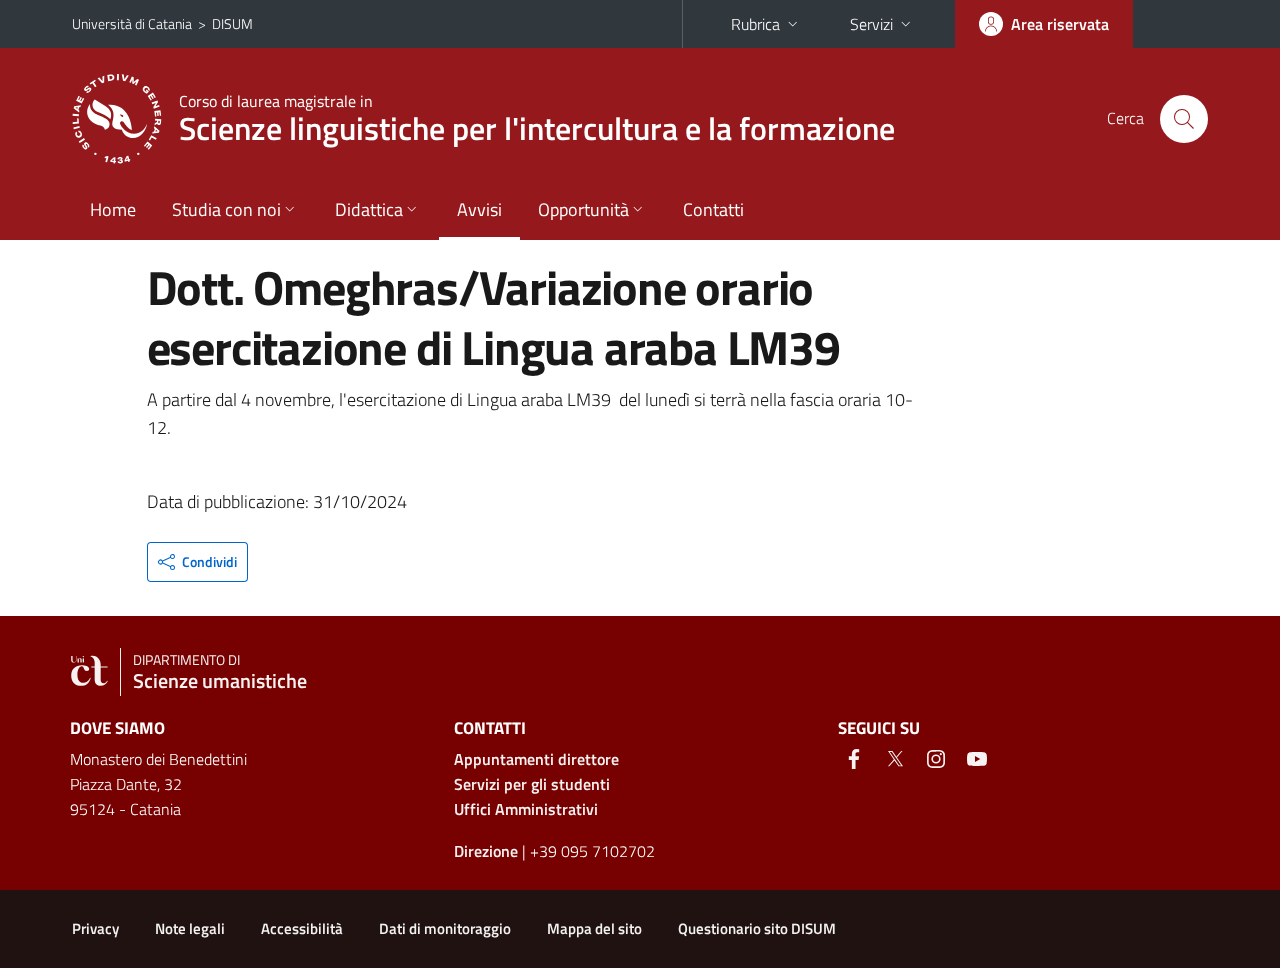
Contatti (713, 209)
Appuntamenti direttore (536, 759)
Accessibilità (302, 928)
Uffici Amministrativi (526, 809)
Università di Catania (132, 23)
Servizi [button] (871, 24)
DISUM (232, 23)
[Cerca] (1184, 119)
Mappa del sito (594, 928)
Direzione (486, 851)
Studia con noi (226, 209)
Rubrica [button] (755, 24)
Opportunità (583, 209)
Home (113, 209)
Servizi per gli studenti (532, 784)
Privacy (95, 928)
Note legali (190, 928)
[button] (197, 562)
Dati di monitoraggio (445, 928)
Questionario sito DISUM (757, 928)
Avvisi (479, 209)
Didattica (369, 209)
